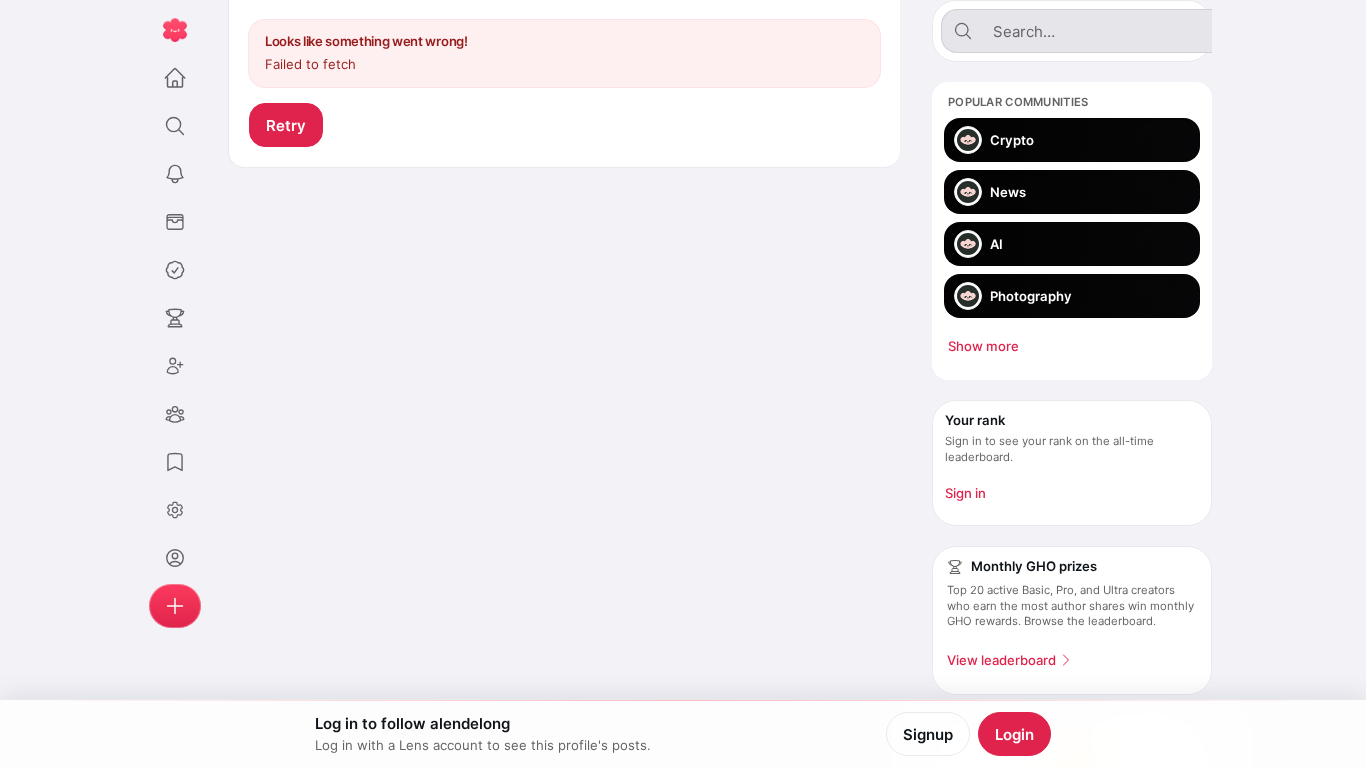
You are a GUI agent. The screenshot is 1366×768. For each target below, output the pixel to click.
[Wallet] (175, 222)
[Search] (175, 126)
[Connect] (175, 366)
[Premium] (175, 270)
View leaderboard (1001, 660)
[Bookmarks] (175, 462)
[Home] (175, 78)
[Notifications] (175, 174)
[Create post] (175, 606)
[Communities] (175, 414)
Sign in (965, 493)
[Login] (175, 558)
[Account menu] (175, 510)
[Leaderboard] (175, 318)
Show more (983, 346)
